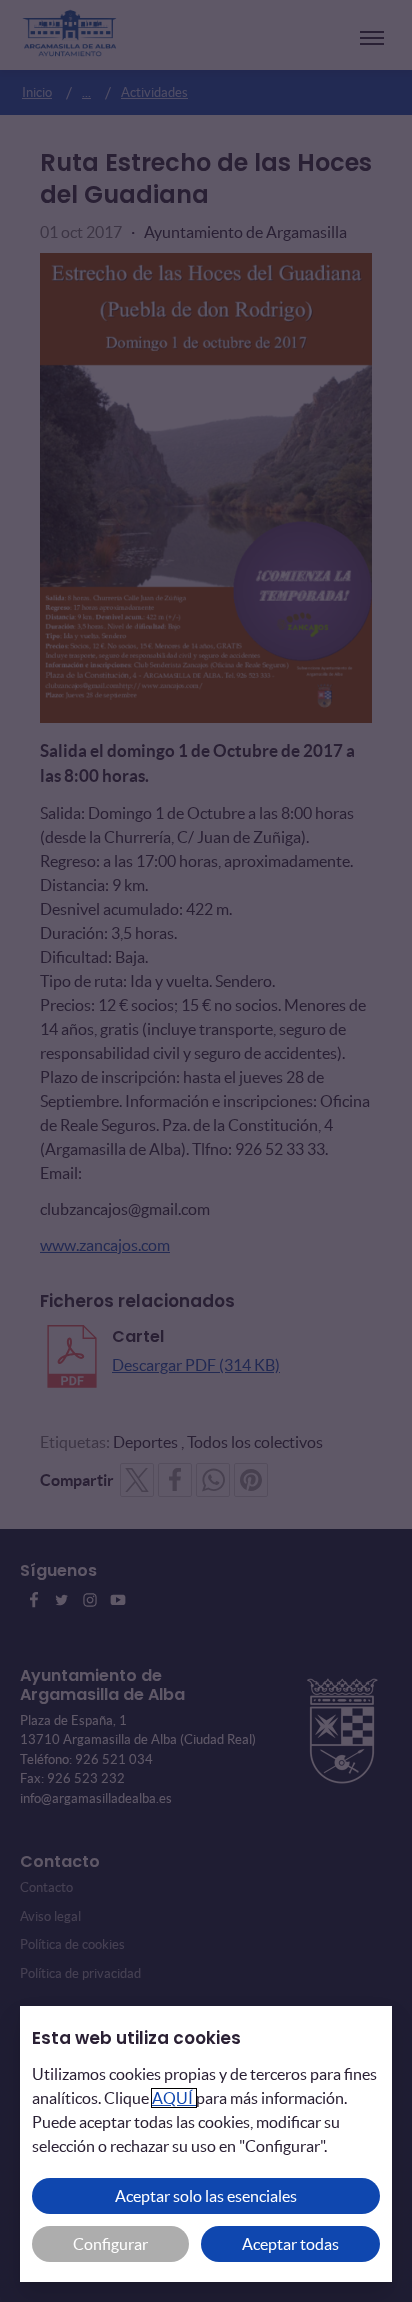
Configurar (110, 2244)
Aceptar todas (290, 2244)
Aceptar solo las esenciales (206, 2196)
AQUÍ (174, 2098)
